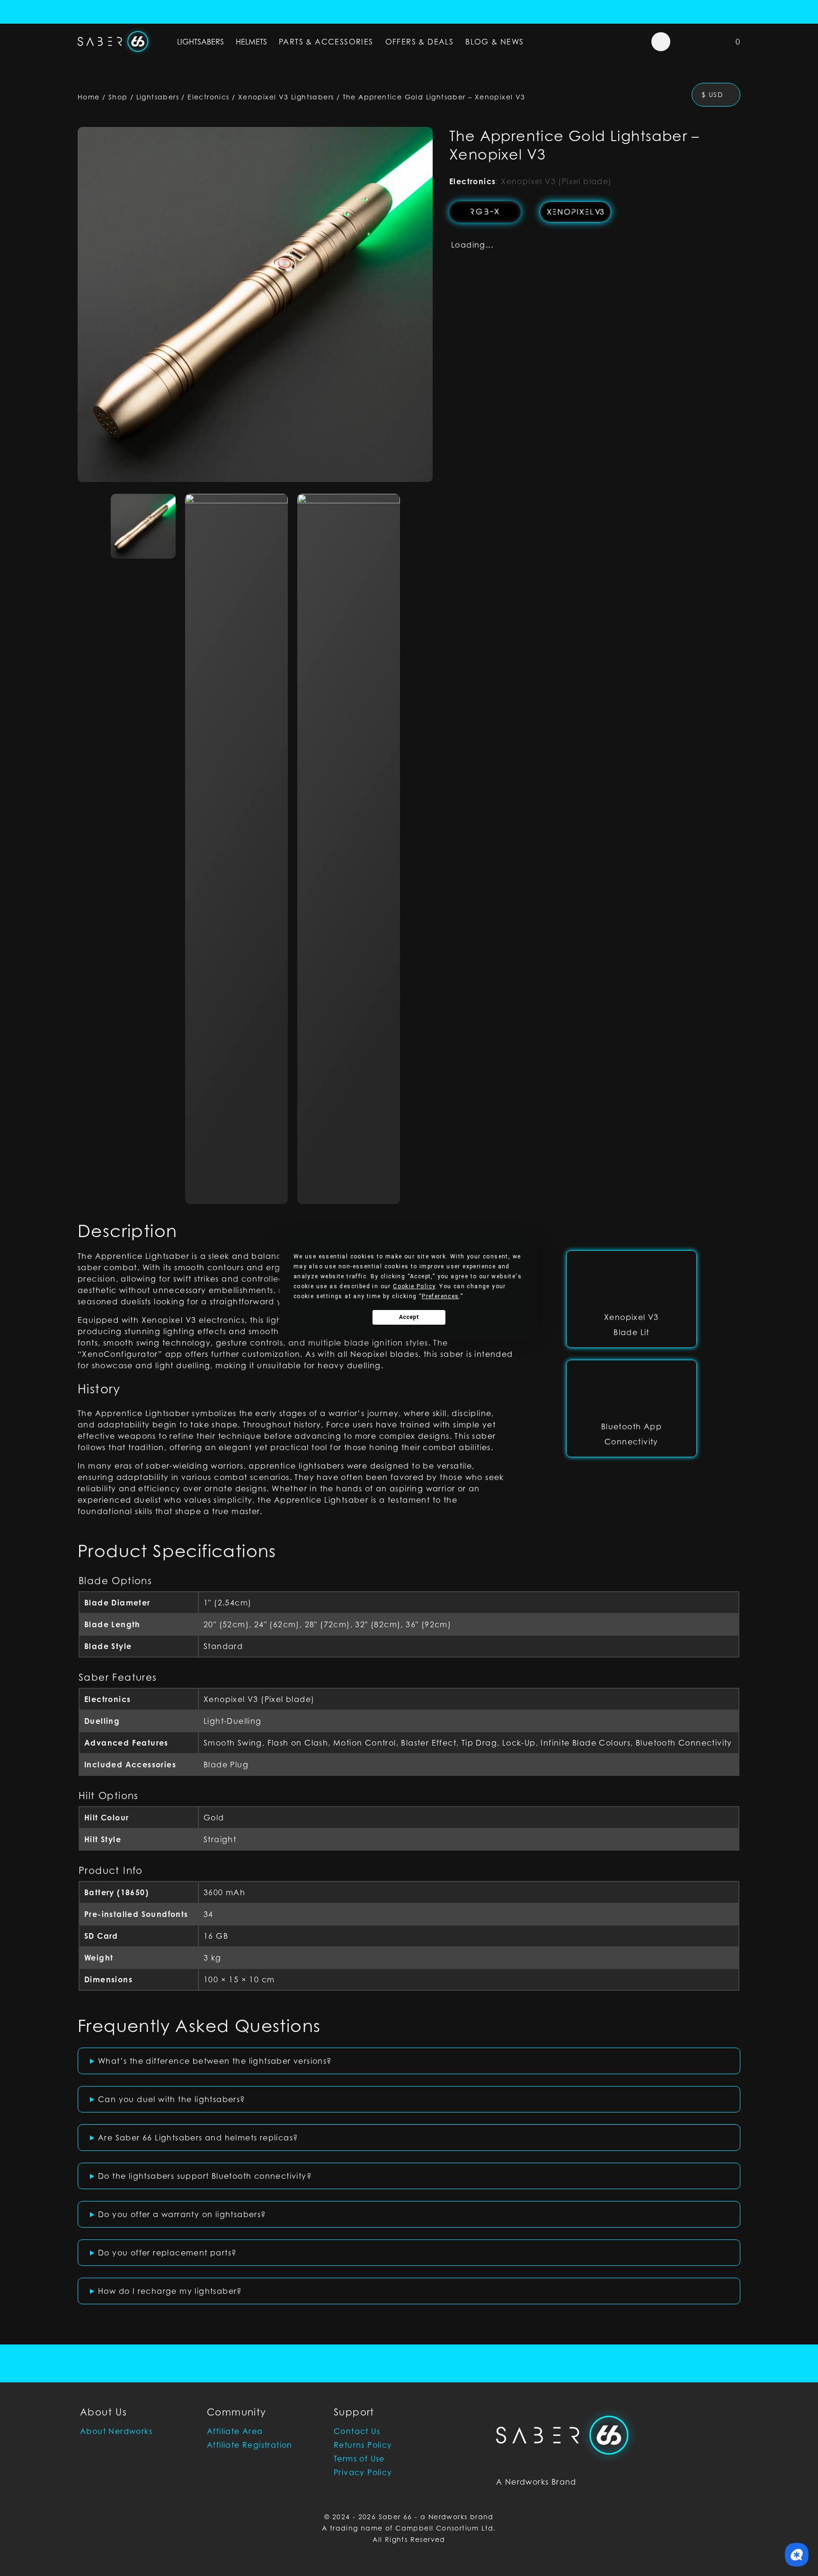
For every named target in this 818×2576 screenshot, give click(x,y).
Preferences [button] (440, 1296)
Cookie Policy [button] (414, 1286)
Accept (409, 1317)
